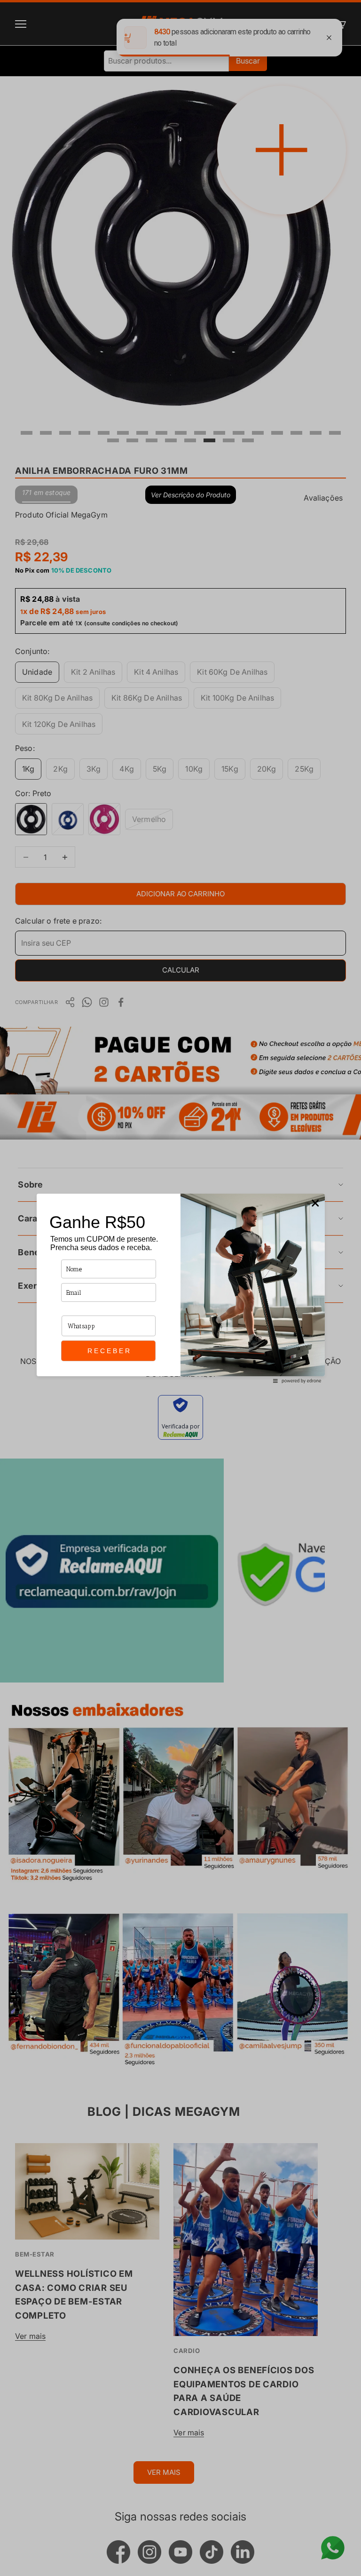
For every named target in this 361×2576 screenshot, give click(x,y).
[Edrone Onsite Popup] (180, 1288)
